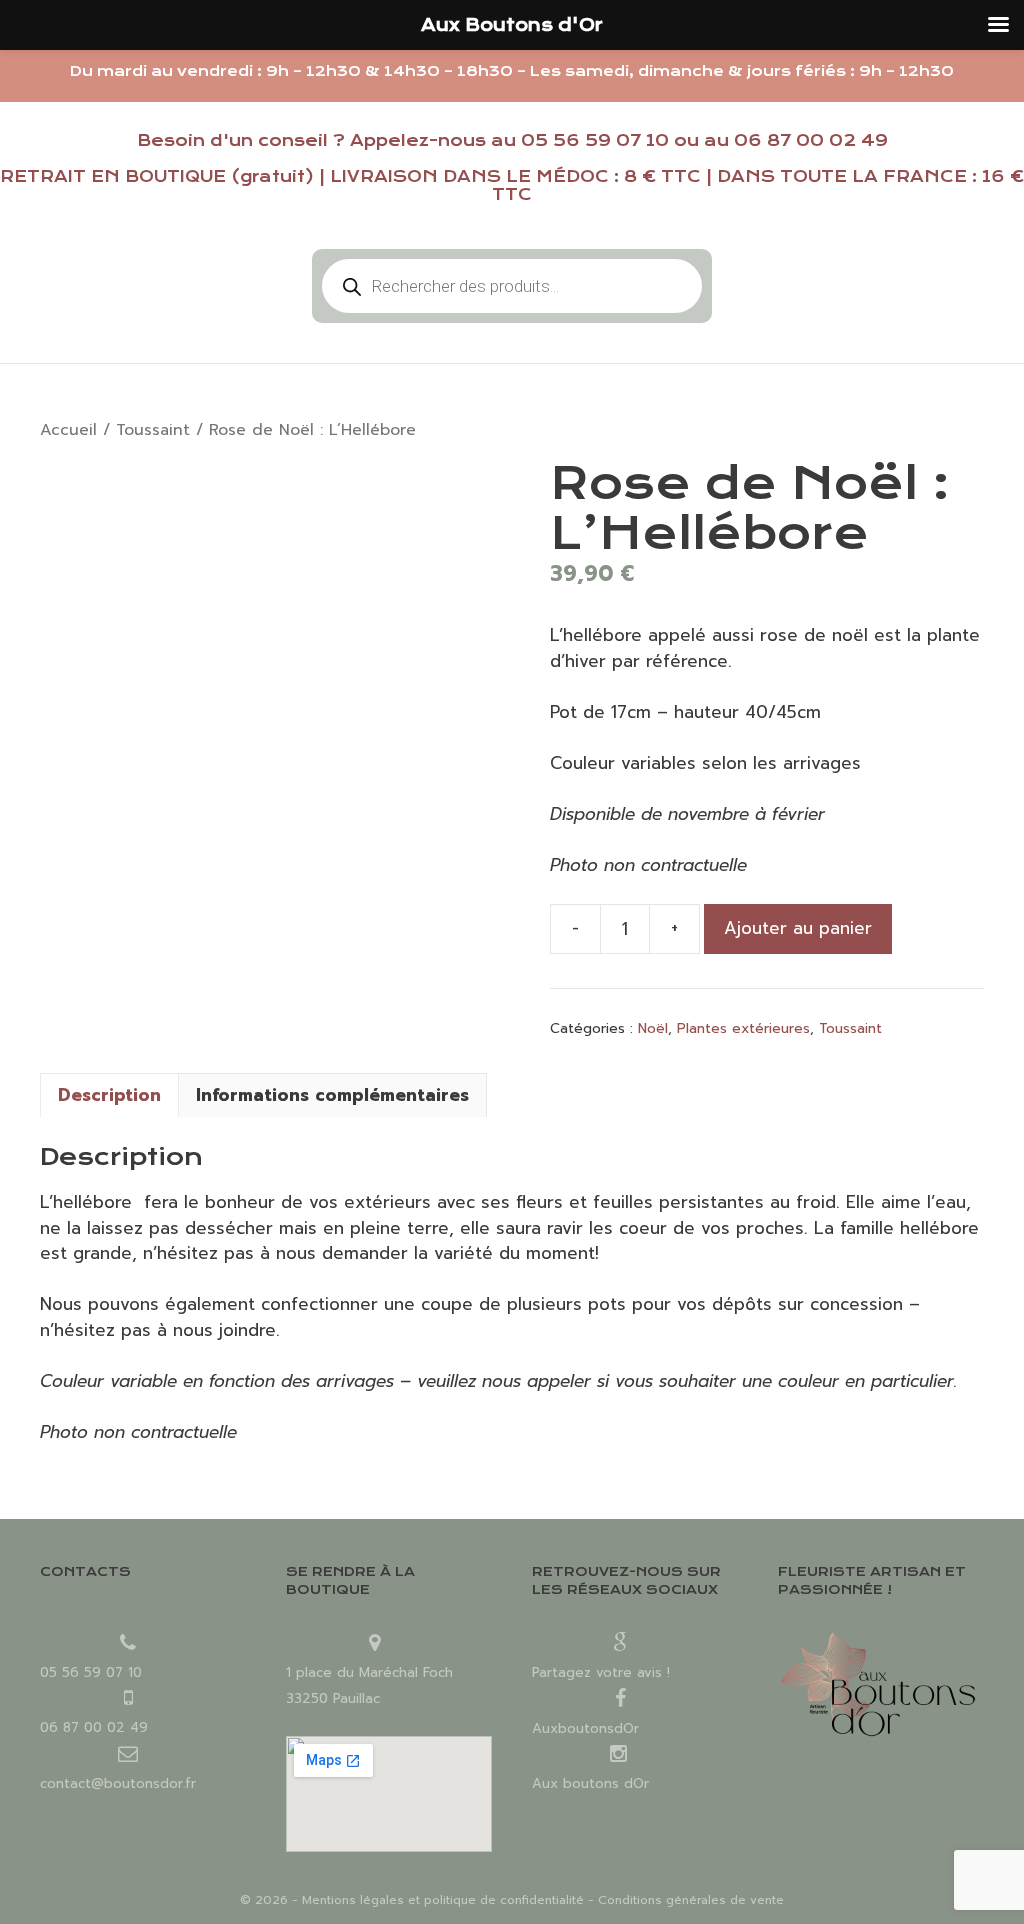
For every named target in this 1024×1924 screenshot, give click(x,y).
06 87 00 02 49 (811, 140)
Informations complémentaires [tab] (332, 1095)
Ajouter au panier (798, 928)
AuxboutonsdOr (585, 1728)
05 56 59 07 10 (595, 140)
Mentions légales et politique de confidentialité (443, 1900)
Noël (653, 1028)
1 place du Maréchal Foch (369, 1672)
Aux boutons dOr (590, 1783)
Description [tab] (109, 1095)
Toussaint (153, 430)
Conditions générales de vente (691, 1900)
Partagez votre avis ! (601, 1672)
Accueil (68, 430)
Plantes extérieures (743, 1028)
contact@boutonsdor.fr (118, 1783)
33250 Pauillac (333, 1698)
